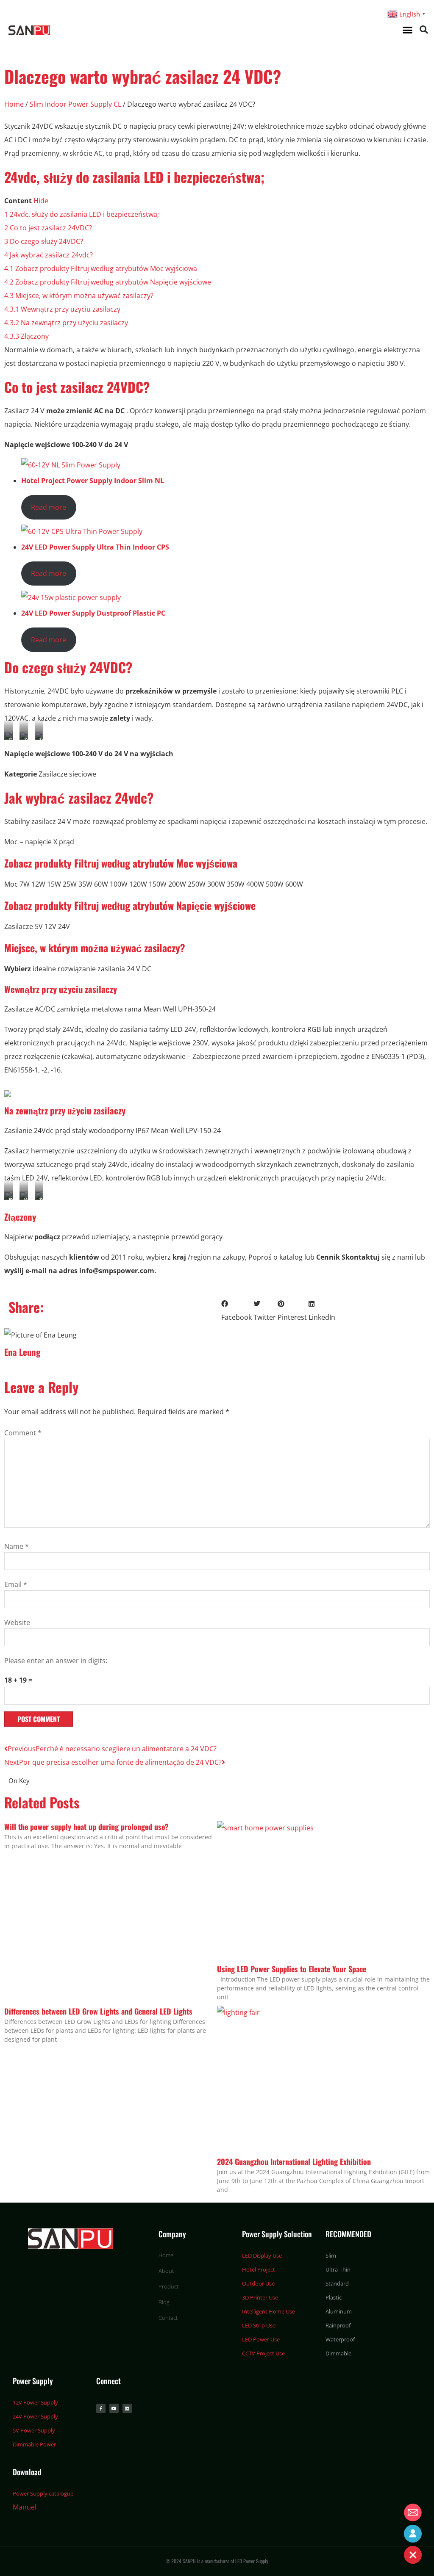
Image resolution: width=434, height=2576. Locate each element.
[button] (407, 30)
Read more (49, 507)
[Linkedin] (127, 2408)
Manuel (25, 2507)
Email (16, 1584)
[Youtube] (114, 2408)
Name (17, 1546)
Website (17, 1622)
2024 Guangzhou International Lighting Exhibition (294, 2161)
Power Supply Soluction (277, 2234)
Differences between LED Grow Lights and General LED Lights (98, 2011)
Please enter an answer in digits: (56, 1661)
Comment (23, 1433)
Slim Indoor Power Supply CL (75, 104)
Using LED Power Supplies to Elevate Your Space (292, 1969)
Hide (41, 201)
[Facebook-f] (101, 2408)
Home (14, 104)
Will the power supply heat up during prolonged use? (86, 1827)
